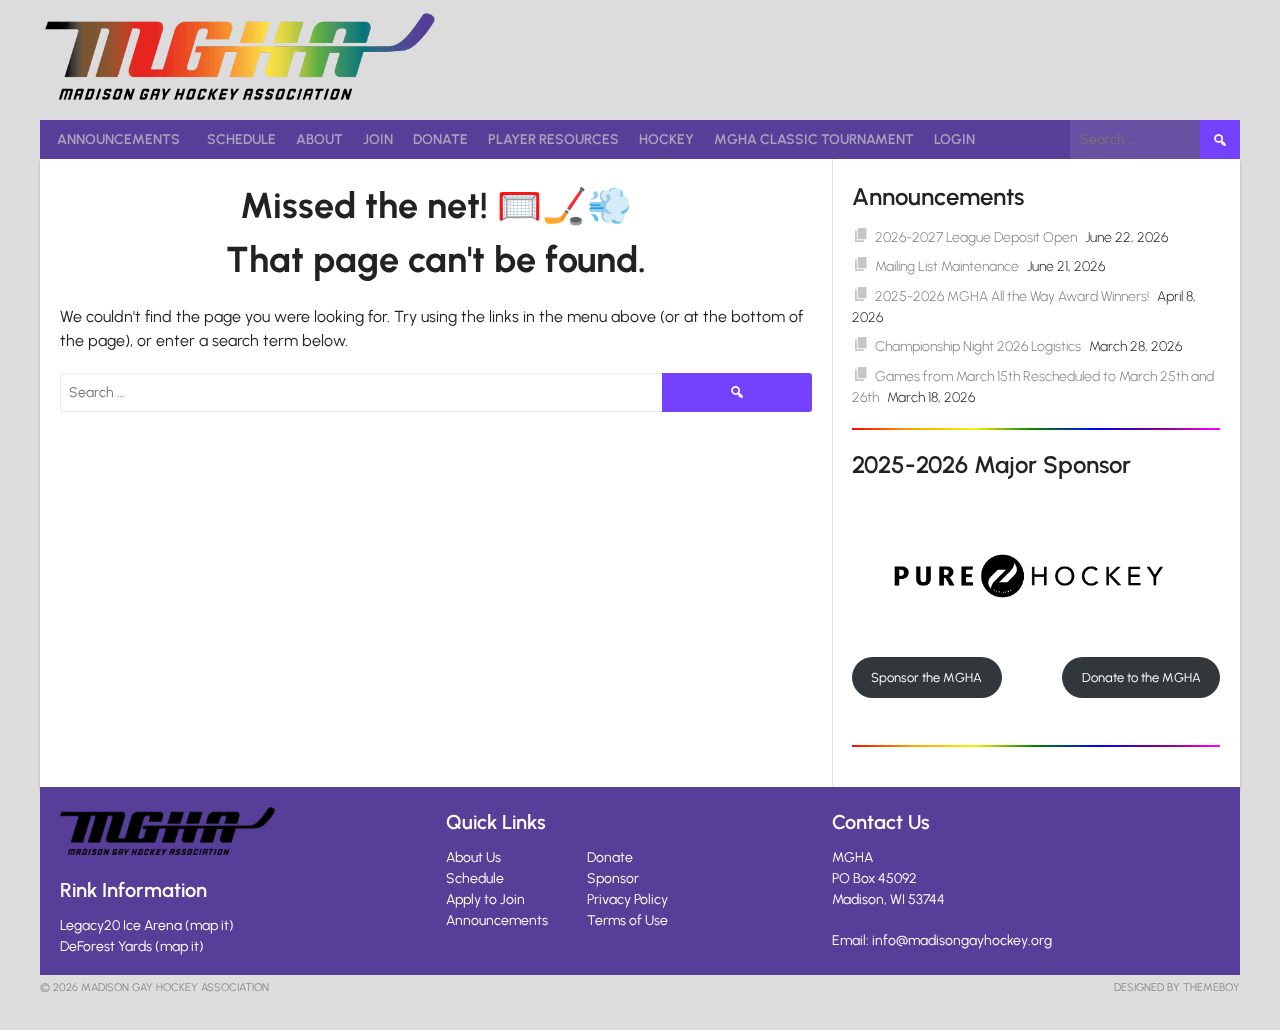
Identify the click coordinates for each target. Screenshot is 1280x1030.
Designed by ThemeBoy (1177, 987)
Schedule (241, 139)
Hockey (666, 139)
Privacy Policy (627, 899)
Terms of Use (627, 920)
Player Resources (553, 139)
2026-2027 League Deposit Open (976, 237)
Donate (440, 139)
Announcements (118, 139)
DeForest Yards (106, 946)
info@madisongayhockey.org (962, 940)
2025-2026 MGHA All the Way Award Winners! (1012, 296)
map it (209, 925)
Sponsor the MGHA (926, 677)
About (319, 139)
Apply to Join (485, 899)
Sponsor (613, 878)
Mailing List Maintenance (947, 266)
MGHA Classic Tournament (814, 139)
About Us (473, 857)
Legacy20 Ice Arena (121, 925)
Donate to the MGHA (1141, 677)
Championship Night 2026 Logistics (978, 346)
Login (954, 139)
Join (378, 139)
